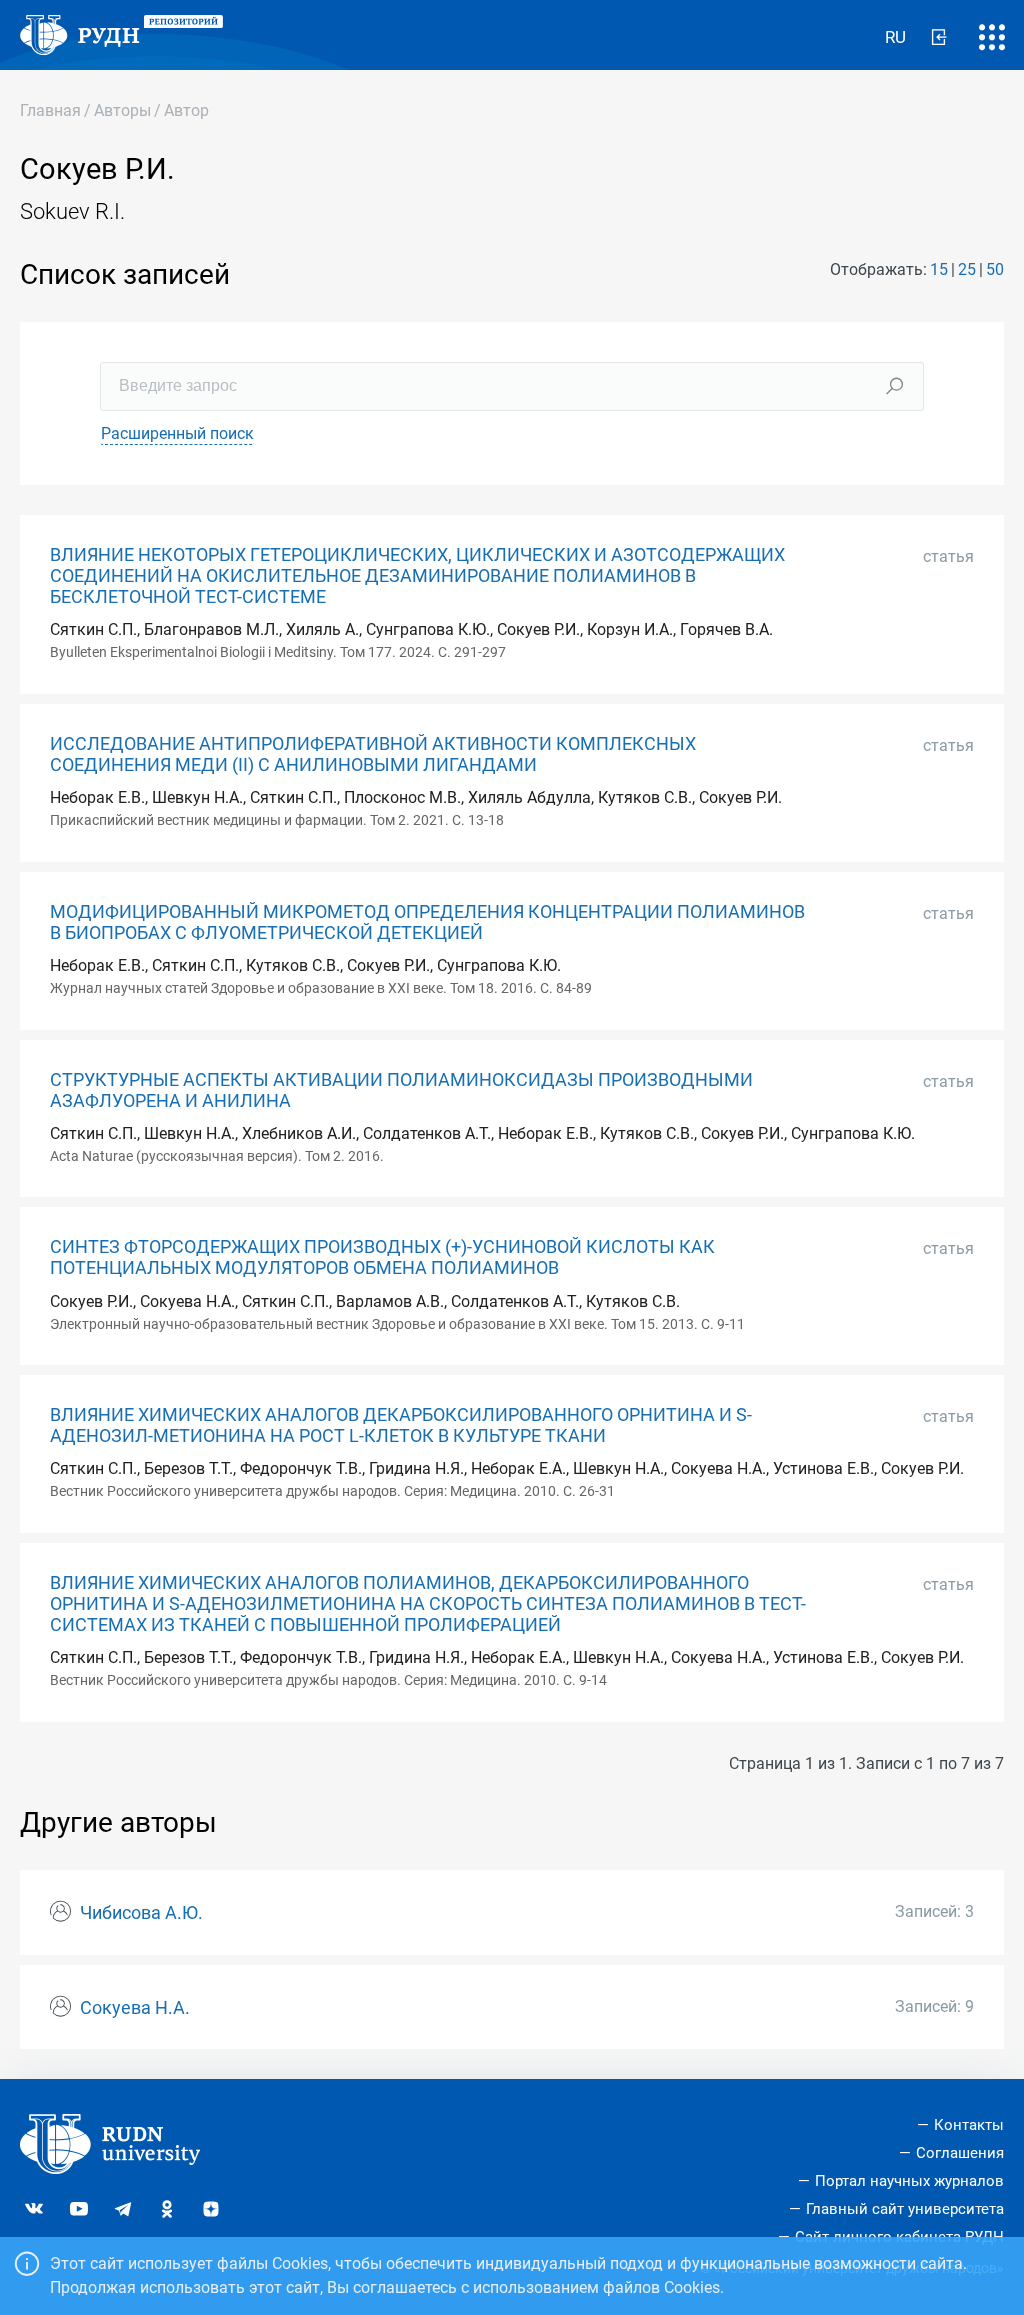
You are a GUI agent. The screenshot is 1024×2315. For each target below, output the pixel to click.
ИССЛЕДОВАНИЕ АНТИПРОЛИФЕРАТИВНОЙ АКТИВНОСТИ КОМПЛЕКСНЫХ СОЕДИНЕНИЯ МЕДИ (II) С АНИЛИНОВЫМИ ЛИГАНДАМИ (373, 754)
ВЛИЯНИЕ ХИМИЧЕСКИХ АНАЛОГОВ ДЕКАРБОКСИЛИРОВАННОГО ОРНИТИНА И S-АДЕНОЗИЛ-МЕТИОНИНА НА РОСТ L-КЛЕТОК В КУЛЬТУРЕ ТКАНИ (401, 1425)
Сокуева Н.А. (135, 2008)
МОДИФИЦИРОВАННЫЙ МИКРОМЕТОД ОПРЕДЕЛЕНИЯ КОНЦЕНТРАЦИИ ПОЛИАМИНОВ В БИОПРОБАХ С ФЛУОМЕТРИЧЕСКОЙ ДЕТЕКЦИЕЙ (427, 922)
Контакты (969, 2125)
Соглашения (960, 2153)
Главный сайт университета (905, 2209)
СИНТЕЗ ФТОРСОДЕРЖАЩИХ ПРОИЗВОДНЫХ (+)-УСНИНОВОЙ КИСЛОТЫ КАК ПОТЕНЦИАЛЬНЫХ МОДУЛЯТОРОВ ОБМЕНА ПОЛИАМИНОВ (382, 1257)
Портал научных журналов (909, 2181)
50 (995, 269)
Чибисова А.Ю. (141, 1913)
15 (939, 269)
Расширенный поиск (177, 433)
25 (967, 269)
